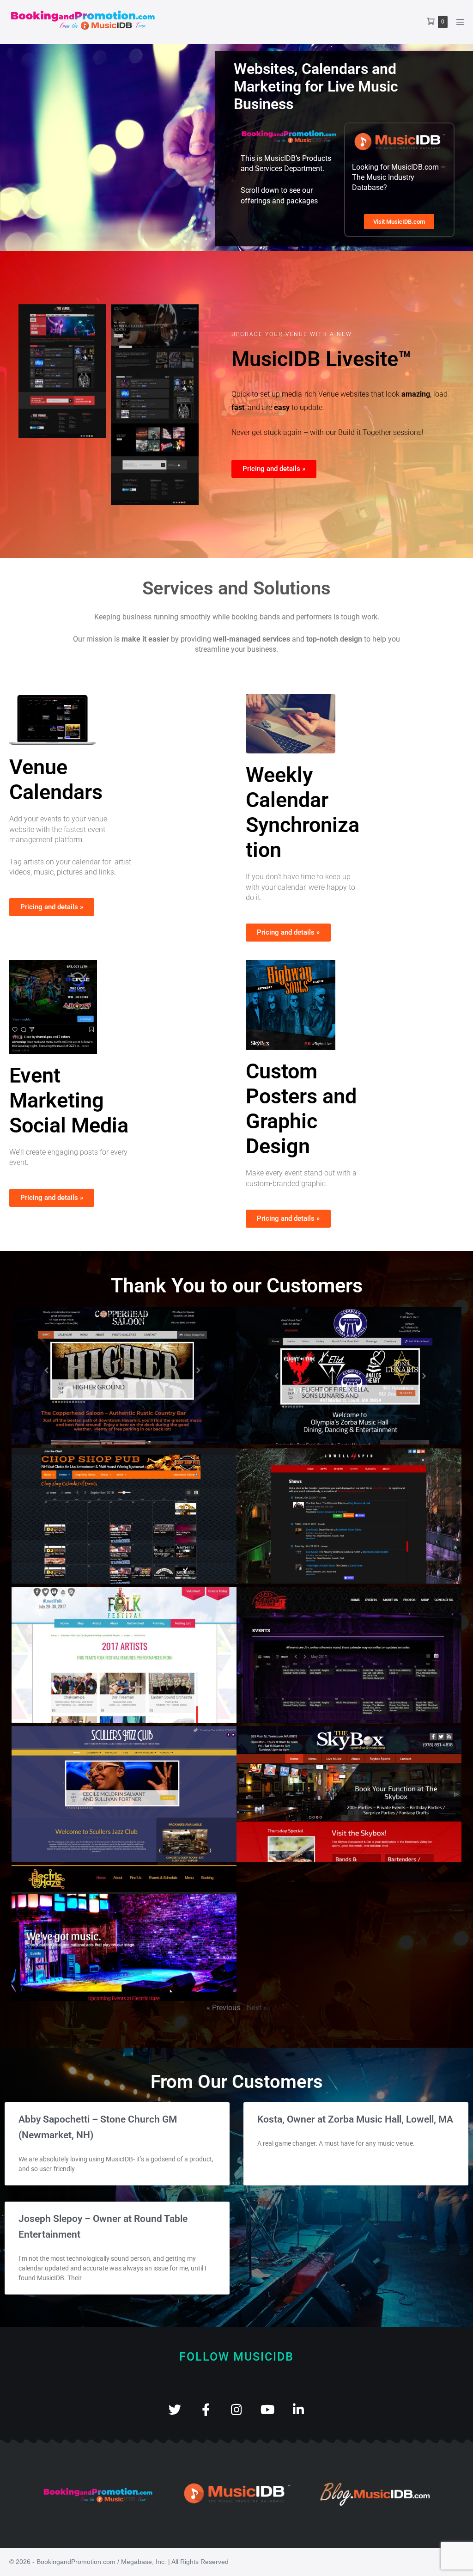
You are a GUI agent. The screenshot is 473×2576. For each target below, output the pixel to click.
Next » (257, 2008)
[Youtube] (268, 2409)
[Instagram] (237, 2409)
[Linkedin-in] (299, 2409)
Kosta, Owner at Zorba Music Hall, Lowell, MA (355, 2119)
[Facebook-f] (206, 2409)
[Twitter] (175, 2409)
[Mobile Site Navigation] (460, 22)
